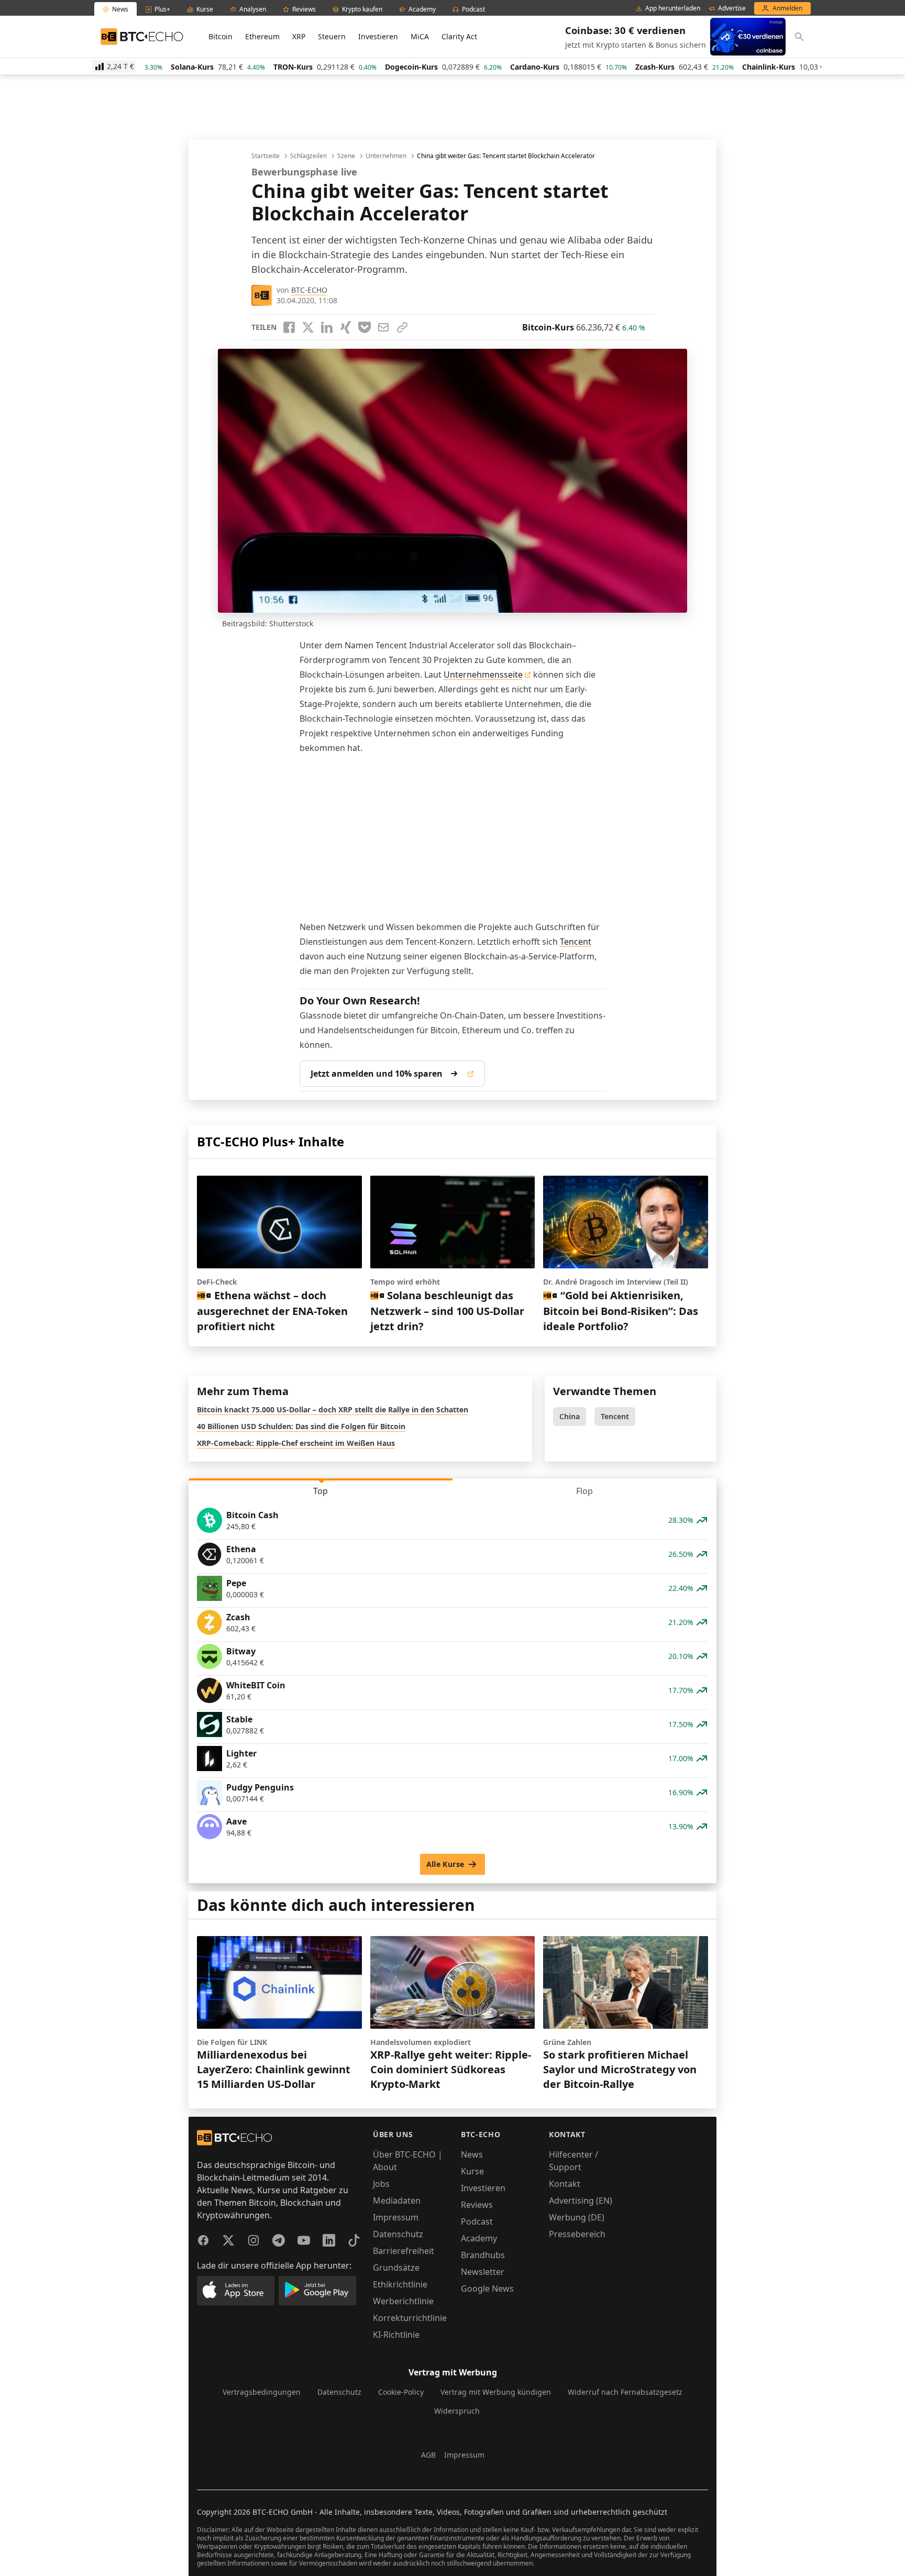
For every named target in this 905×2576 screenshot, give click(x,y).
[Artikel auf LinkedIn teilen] (327, 327)
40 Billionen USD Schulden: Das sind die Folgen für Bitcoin (301, 1426)
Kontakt (565, 2184)
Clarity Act (459, 36)
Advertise (732, 8)
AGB (428, 2455)
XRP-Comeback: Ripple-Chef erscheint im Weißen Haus (296, 1443)
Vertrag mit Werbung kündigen (496, 2392)
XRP (299, 36)
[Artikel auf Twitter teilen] (308, 327)
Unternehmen (386, 156)
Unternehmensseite (483, 675)
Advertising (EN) (581, 2201)
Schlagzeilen (308, 156)
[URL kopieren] (402, 327)
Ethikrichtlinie (400, 2284)
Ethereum (262, 36)
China (570, 1416)
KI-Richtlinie (396, 2335)
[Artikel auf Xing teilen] (346, 327)
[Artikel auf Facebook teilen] (289, 327)
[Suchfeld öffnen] (799, 37)
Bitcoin (220, 36)
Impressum (396, 2217)
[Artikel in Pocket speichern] (365, 327)
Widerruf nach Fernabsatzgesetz (625, 2392)
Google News (487, 2288)
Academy (479, 2238)
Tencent (576, 942)
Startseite (266, 156)
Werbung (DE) (577, 2217)
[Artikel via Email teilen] (383, 327)
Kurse (472, 2171)
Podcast (477, 2221)
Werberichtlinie (403, 2301)
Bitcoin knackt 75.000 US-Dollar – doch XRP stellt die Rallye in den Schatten (333, 1409)
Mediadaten (397, 2201)
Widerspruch (457, 2411)
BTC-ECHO (309, 290)
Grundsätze (396, 2268)
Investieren (378, 36)
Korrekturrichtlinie (410, 2318)
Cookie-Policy (401, 2392)
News (472, 2154)
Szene (346, 156)
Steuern (332, 36)
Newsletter (483, 2272)
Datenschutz (398, 2234)
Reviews (477, 2205)
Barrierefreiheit (404, 2251)
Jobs (381, 2184)
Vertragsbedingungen (262, 2392)
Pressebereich (577, 2234)
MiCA (420, 36)
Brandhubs (483, 2255)
